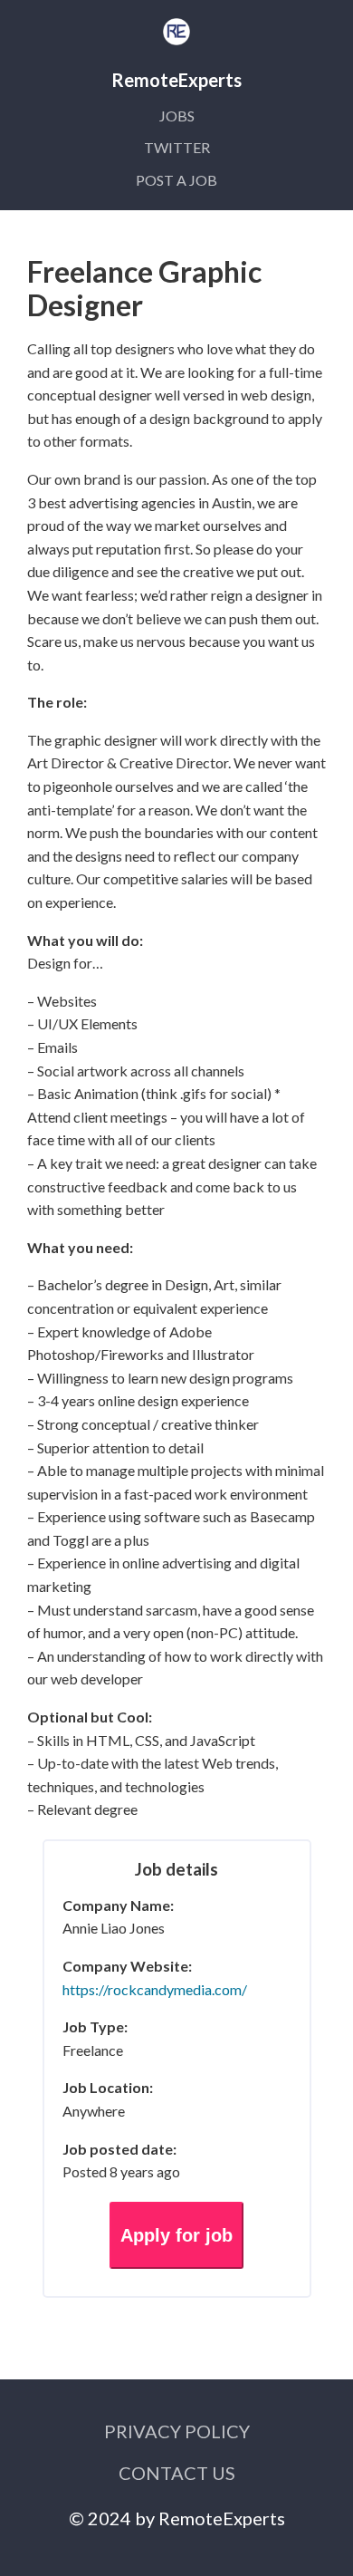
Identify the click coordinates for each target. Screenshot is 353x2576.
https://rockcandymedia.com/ (155, 1989)
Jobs (177, 116)
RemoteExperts (222, 2518)
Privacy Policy (177, 2431)
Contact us (177, 2473)
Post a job (176, 180)
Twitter (177, 147)
